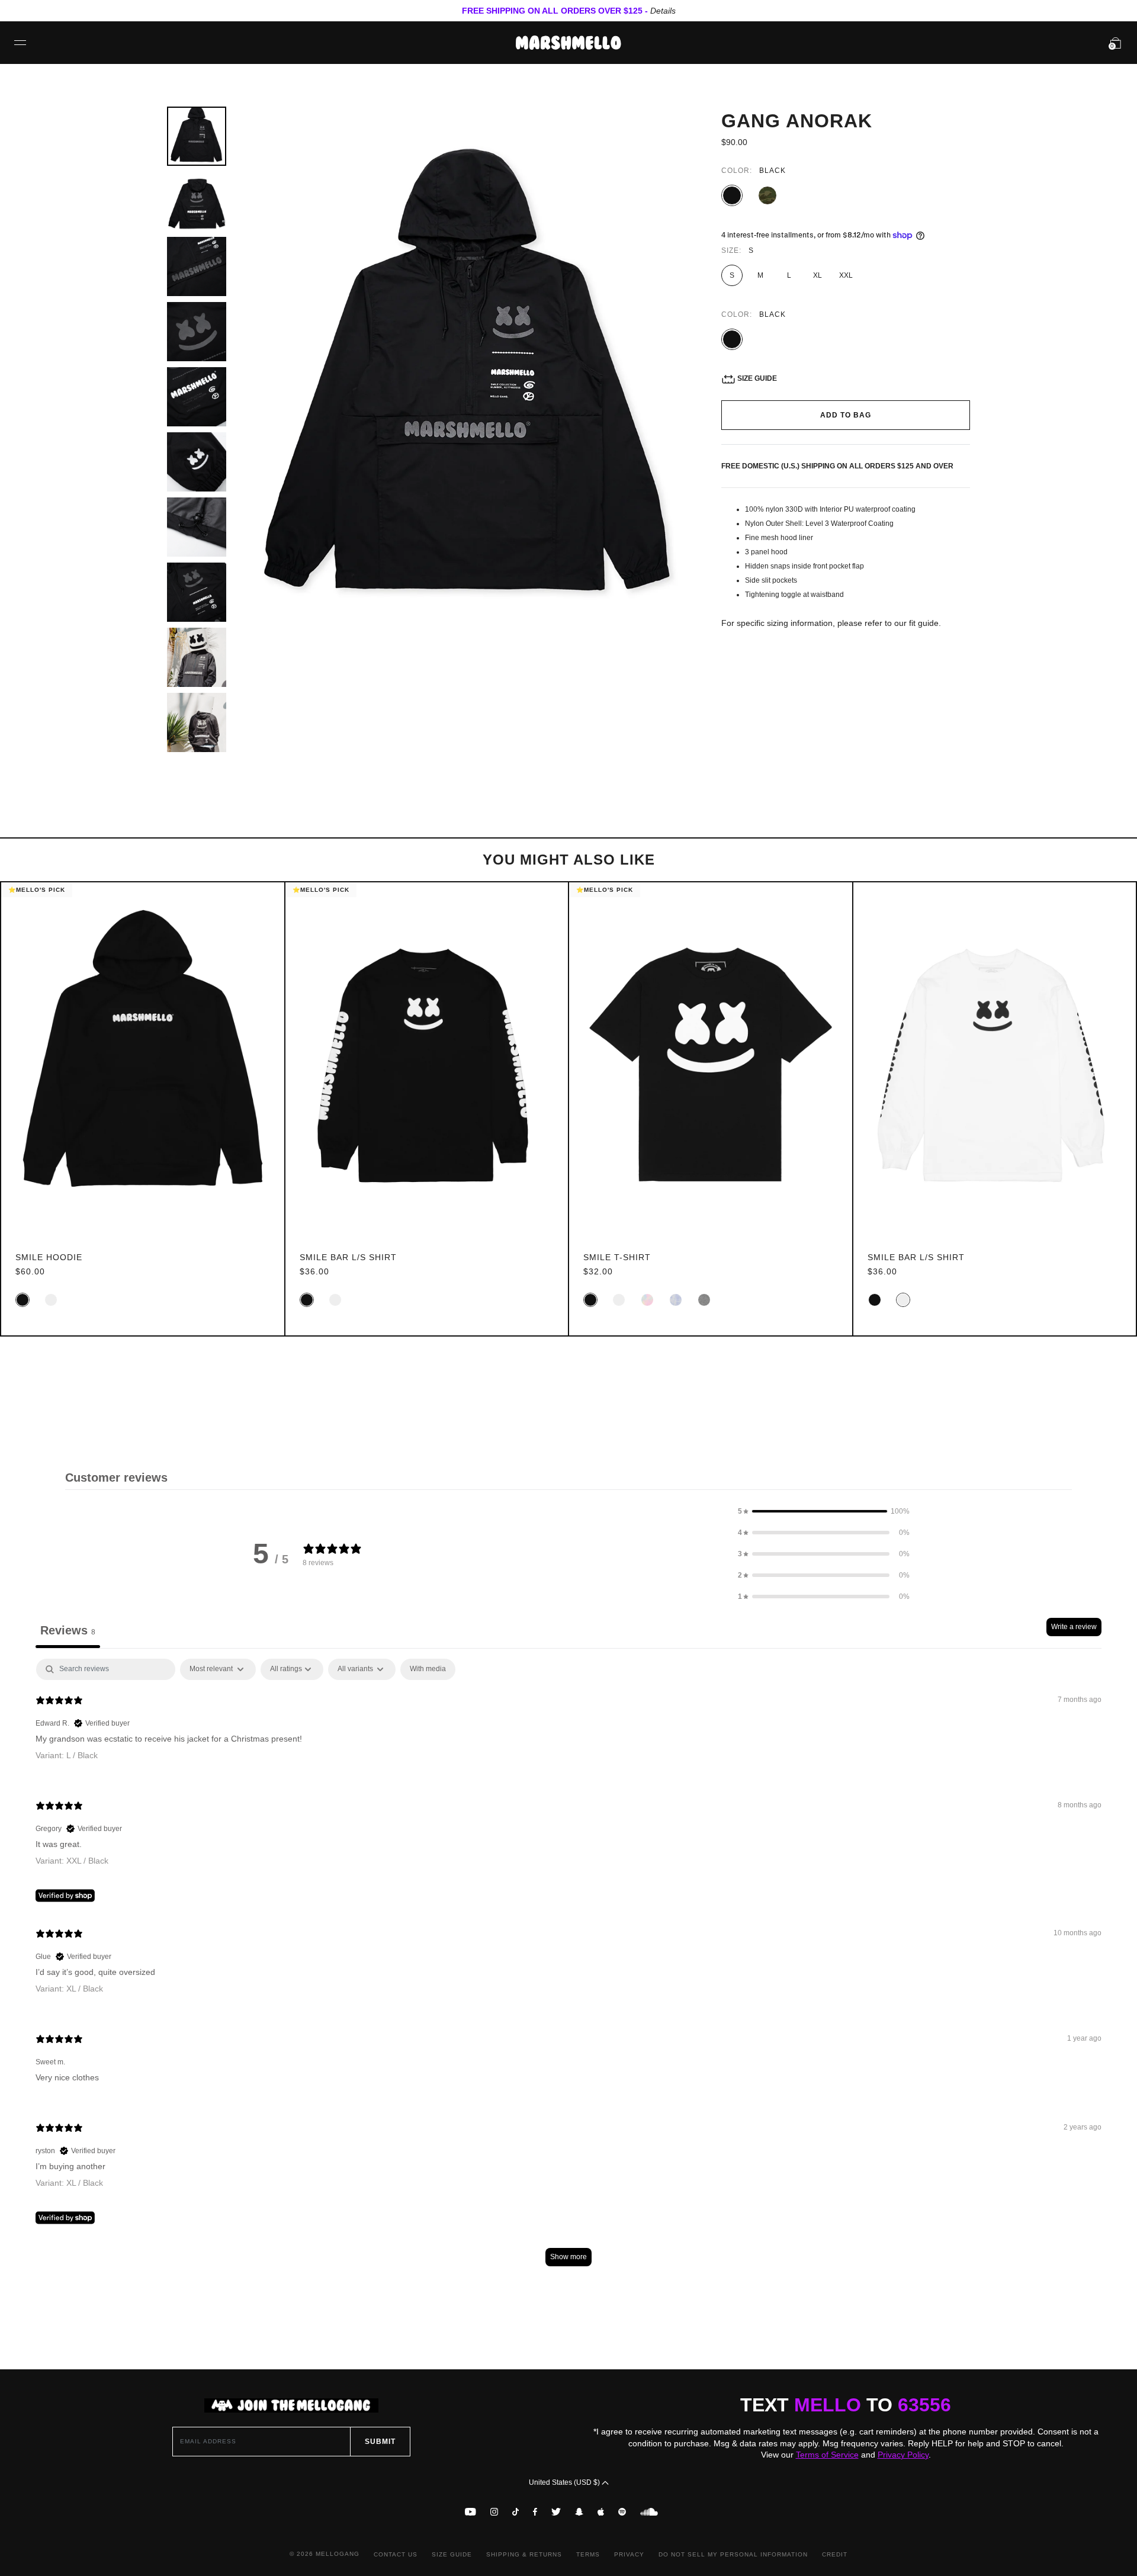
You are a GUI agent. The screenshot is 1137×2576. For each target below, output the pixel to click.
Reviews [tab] (68, 1630)
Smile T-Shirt (617, 1257)
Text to (846, 2405)
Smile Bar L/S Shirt (348, 1257)
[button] (824, 1511)
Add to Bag (846, 415)
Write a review (1074, 1627)
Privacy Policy (903, 2455)
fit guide (924, 623)
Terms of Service (827, 2455)
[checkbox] (428, 1669)
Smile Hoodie (49, 1257)
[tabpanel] (568, 1968)
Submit (380, 2442)
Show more (568, 2257)
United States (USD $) (565, 2482)
